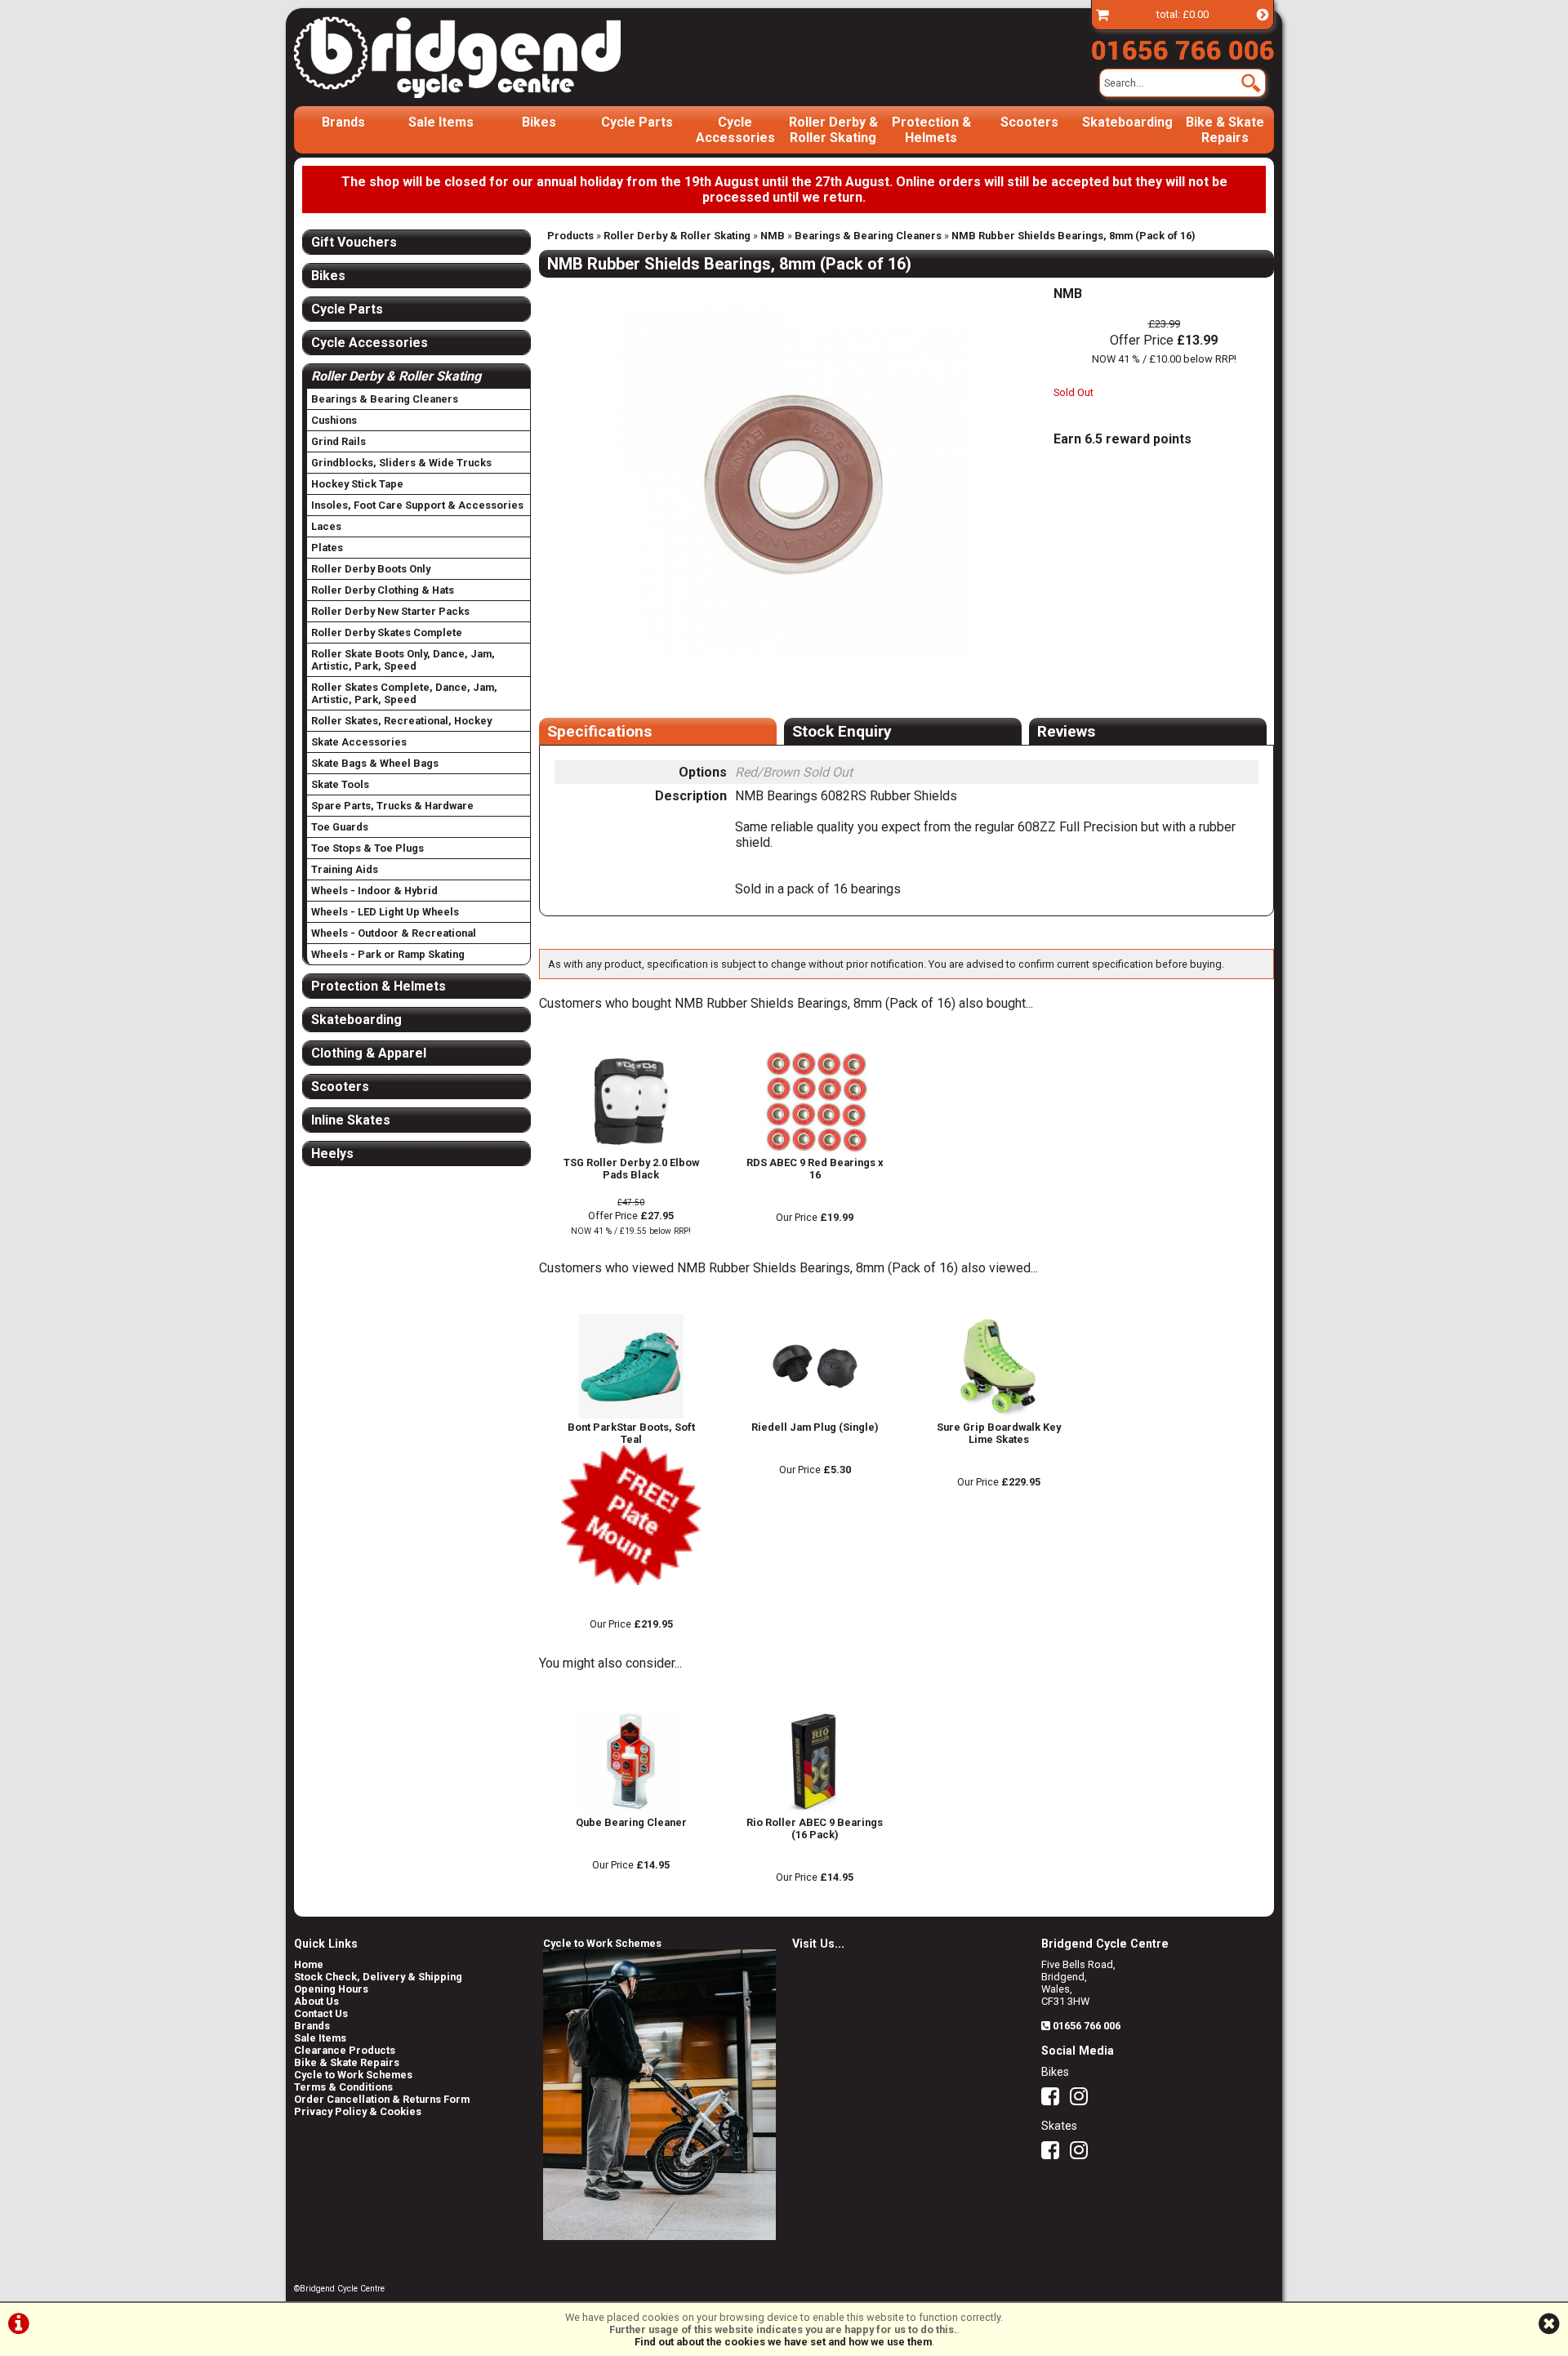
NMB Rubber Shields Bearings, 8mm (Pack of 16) (1074, 236)
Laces (326, 526)
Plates (327, 548)
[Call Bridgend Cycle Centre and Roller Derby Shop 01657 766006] (1183, 47)
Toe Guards (340, 827)
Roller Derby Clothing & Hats (383, 590)
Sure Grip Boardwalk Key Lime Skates (999, 1433)
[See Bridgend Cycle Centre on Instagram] (1083, 2100)
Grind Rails (339, 441)
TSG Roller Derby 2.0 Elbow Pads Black (631, 1169)
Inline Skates (351, 1120)
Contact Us (321, 2013)
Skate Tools (340, 784)
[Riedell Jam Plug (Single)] (815, 1415)
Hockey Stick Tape (357, 484)
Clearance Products (345, 2050)
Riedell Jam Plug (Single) (815, 1427)
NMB (773, 236)
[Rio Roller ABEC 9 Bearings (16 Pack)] (815, 1810)
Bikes (539, 122)
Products (570, 236)
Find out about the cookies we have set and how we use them (783, 2342)
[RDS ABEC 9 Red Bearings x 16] (815, 1150)
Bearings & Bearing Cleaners (868, 236)
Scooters (1029, 122)
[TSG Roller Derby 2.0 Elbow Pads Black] (631, 1150)
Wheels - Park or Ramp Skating (388, 954)
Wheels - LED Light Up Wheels (385, 912)
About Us (316, 2001)
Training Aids (345, 869)
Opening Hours (331, 1989)
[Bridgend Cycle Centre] (485, 57)
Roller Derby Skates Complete (387, 632)
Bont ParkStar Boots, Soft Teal (631, 1433)
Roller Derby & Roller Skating (833, 130)
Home (309, 1964)
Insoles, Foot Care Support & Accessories (417, 505)
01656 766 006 (1087, 2026)
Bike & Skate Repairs (1225, 130)
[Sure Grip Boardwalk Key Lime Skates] (998, 1415)
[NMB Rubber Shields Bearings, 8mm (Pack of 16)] (784, 470)
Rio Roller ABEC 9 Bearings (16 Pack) (815, 1828)
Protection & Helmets (931, 130)
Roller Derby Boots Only (371, 569)
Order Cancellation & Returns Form (382, 2099)
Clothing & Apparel (369, 1053)
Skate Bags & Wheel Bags (375, 763)
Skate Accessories (359, 742)
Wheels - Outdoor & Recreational (394, 933)
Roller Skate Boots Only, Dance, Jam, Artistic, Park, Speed (403, 660)
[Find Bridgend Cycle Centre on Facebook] (1054, 2100)
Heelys (332, 1154)
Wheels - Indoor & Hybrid (374, 891)
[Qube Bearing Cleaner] (631, 1810)
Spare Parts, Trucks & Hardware (392, 806)
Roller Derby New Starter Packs (390, 611)
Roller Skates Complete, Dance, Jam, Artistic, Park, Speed (404, 693)
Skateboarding (1127, 122)
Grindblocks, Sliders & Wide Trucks (401, 463)
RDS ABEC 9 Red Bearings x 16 (815, 1169)
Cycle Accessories (735, 130)
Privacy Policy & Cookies (358, 2111)
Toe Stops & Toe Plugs (367, 848)
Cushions (334, 420)
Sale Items (441, 122)
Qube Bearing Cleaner (631, 1822)
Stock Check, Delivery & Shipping (378, 1977)
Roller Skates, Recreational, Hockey (401, 721)
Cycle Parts (637, 122)
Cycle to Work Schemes (353, 2075)
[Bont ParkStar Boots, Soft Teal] (631, 1415)
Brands (343, 122)
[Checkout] (1102, 14)
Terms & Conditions (343, 2087)
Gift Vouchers (354, 242)
